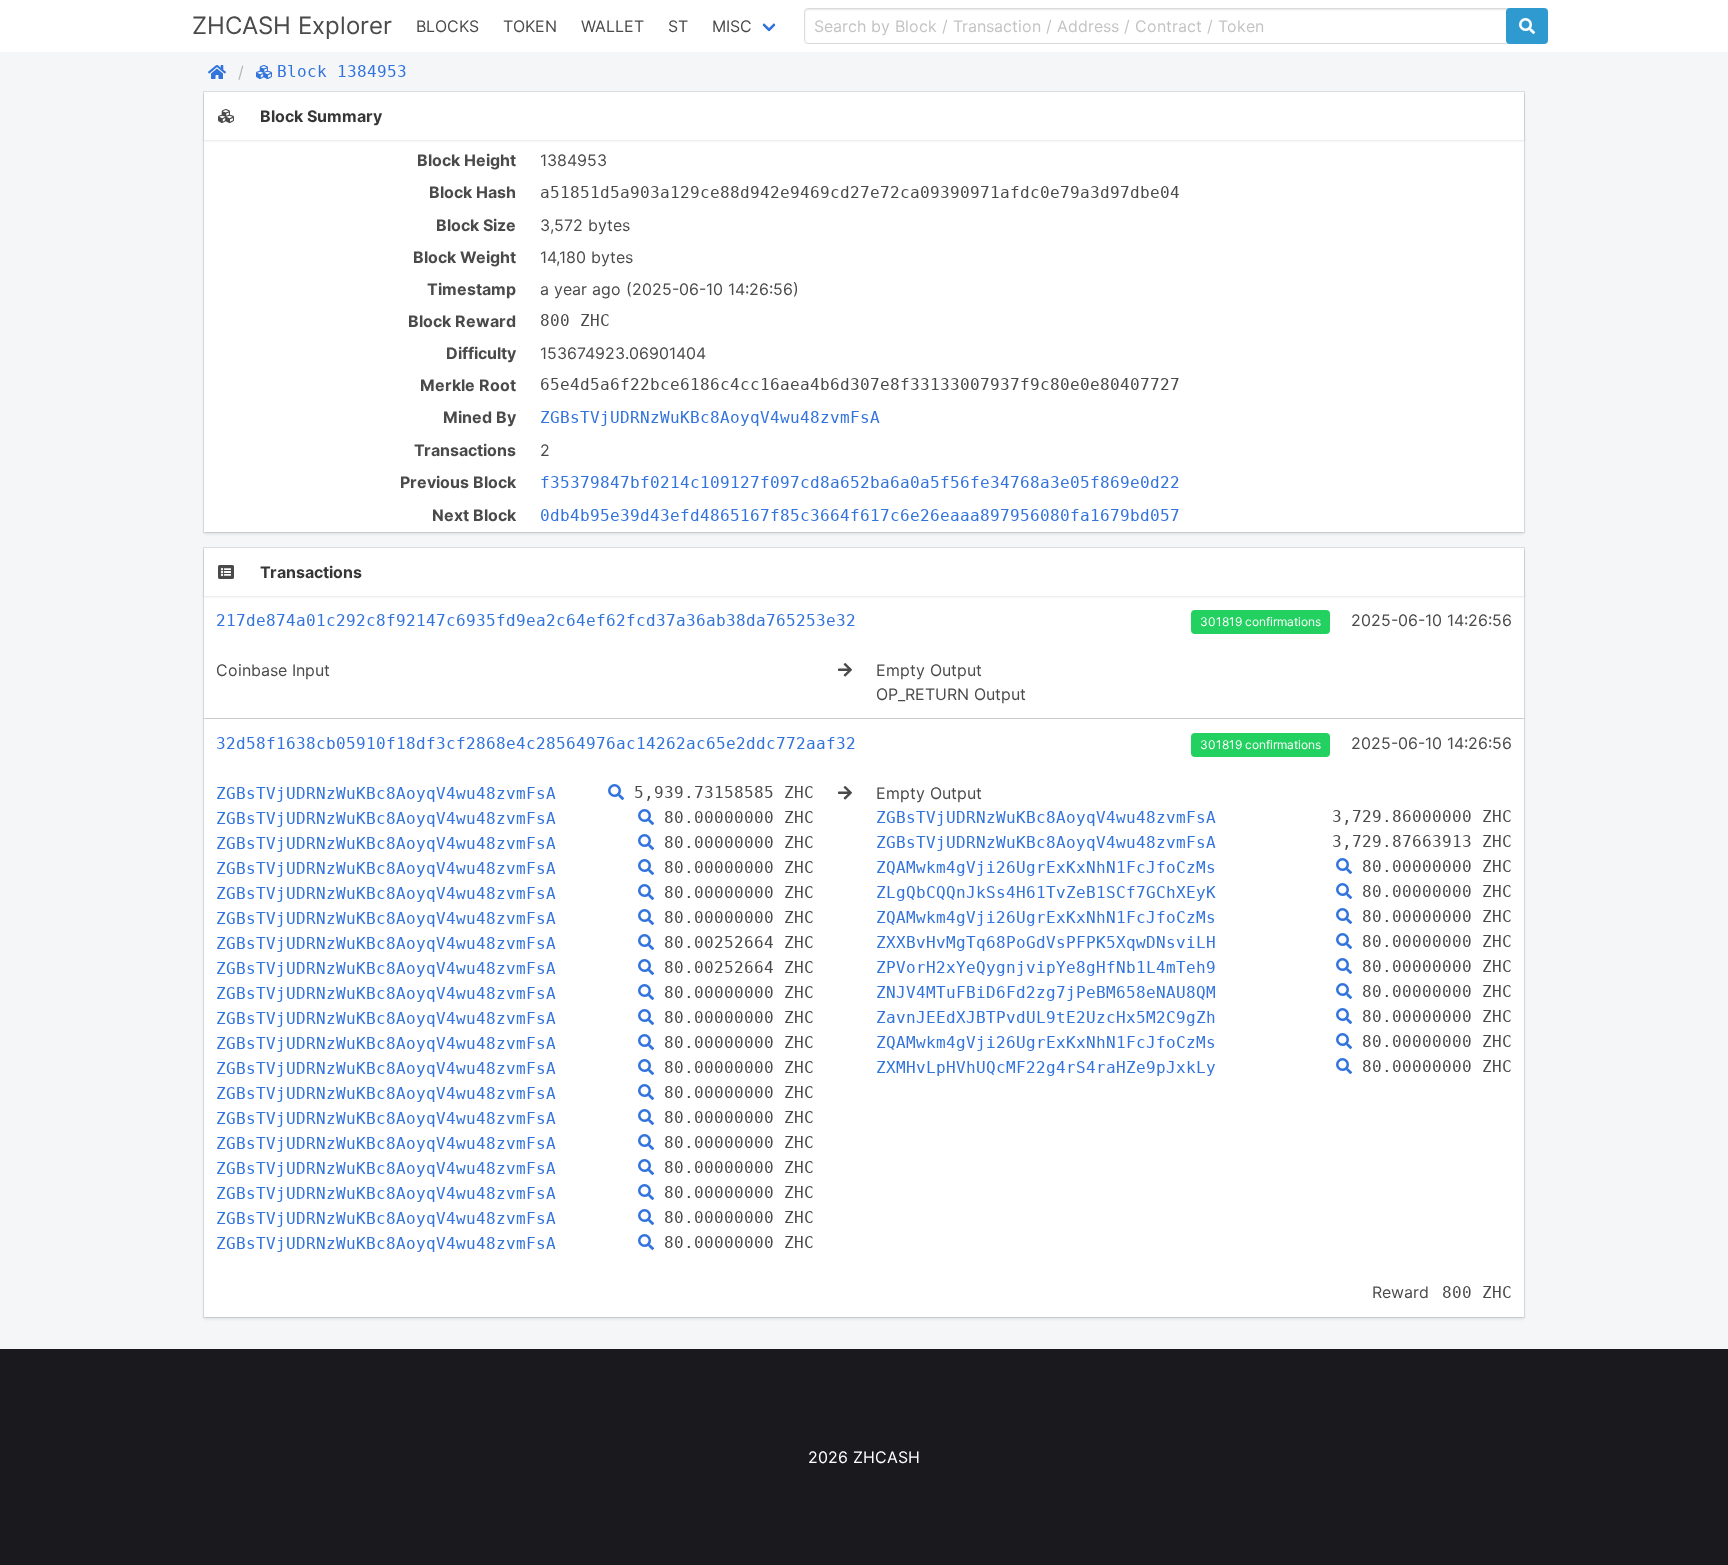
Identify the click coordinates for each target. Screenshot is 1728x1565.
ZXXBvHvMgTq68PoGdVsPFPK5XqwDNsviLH (1046, 942)
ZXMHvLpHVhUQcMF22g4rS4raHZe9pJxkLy (1046, 1067)
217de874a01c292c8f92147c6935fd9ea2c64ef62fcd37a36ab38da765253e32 (536, 620)
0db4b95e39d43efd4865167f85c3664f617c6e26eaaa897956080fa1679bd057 (860, 515)
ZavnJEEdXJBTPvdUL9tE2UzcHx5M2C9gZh (1046, 1017)
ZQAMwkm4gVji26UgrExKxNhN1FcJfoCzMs (1046, 867)
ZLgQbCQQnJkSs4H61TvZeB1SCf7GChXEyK (1046, 892)
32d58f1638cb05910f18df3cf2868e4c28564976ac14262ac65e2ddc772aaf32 (536, 743)
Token (530, 26)
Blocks (447, 26)
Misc (732, 26)
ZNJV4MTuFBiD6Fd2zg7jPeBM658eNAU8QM (1046, 992)
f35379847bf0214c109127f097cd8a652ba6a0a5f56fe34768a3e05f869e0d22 (860, 482)
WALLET (612, 26)
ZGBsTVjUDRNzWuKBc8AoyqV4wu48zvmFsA (710, 417)
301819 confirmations (1260, 621)
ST (678, 26)
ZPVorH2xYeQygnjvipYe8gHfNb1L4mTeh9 (1046, 967)
